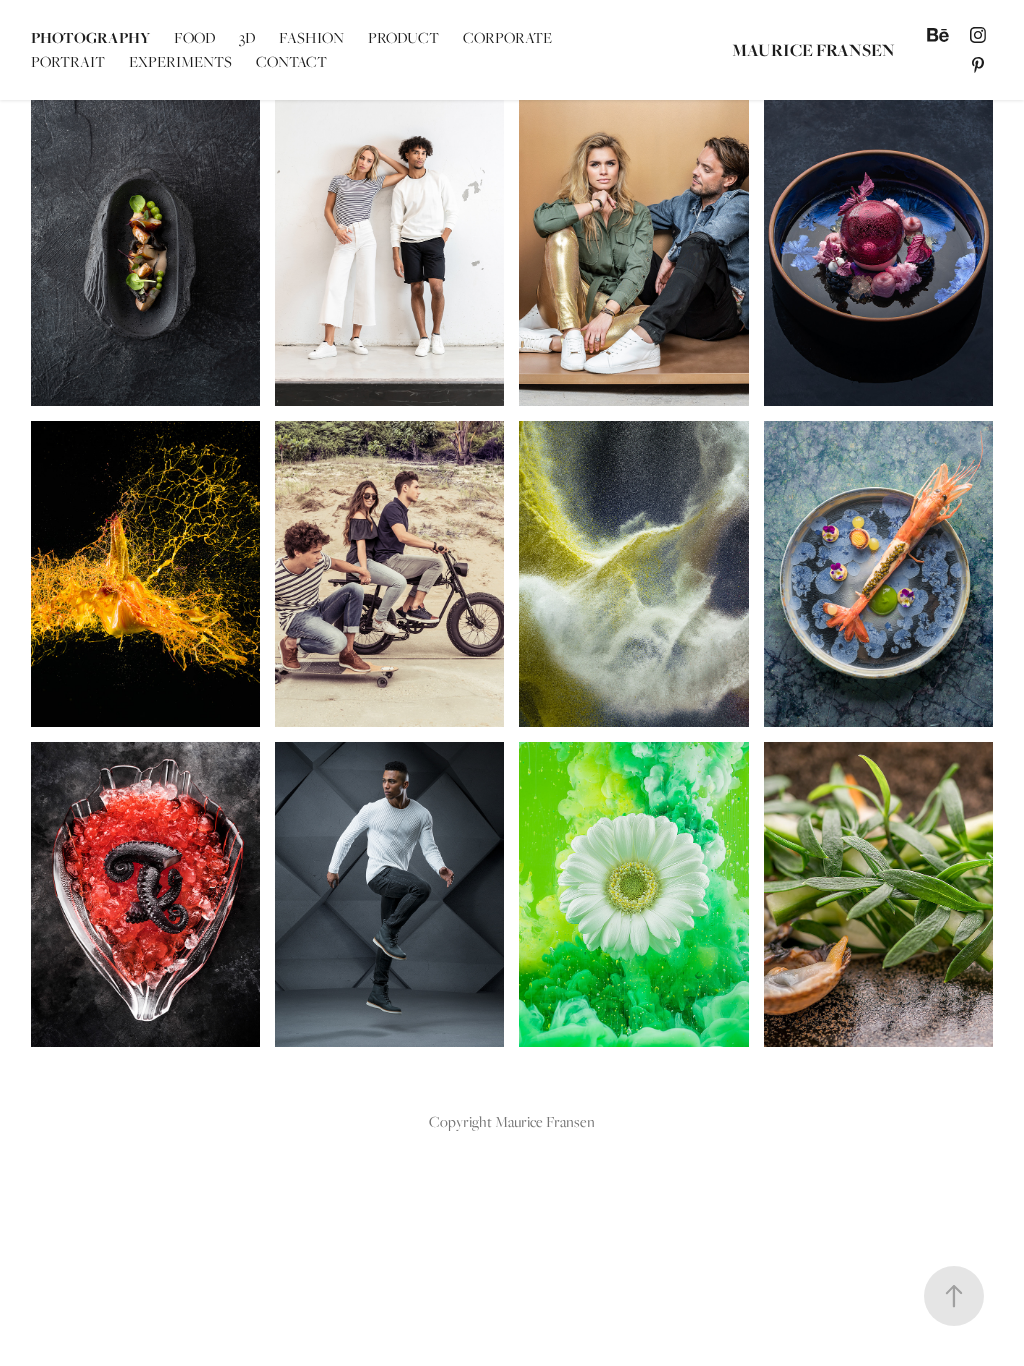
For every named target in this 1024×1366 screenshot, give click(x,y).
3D (247, 37)
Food (194, 37)
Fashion (311, 37)
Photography (90, 37)
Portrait (68, 61)
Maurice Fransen (813, 49)
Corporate (507, 37)
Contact (291, 61)
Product (403, 37)
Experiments (180, 61)
